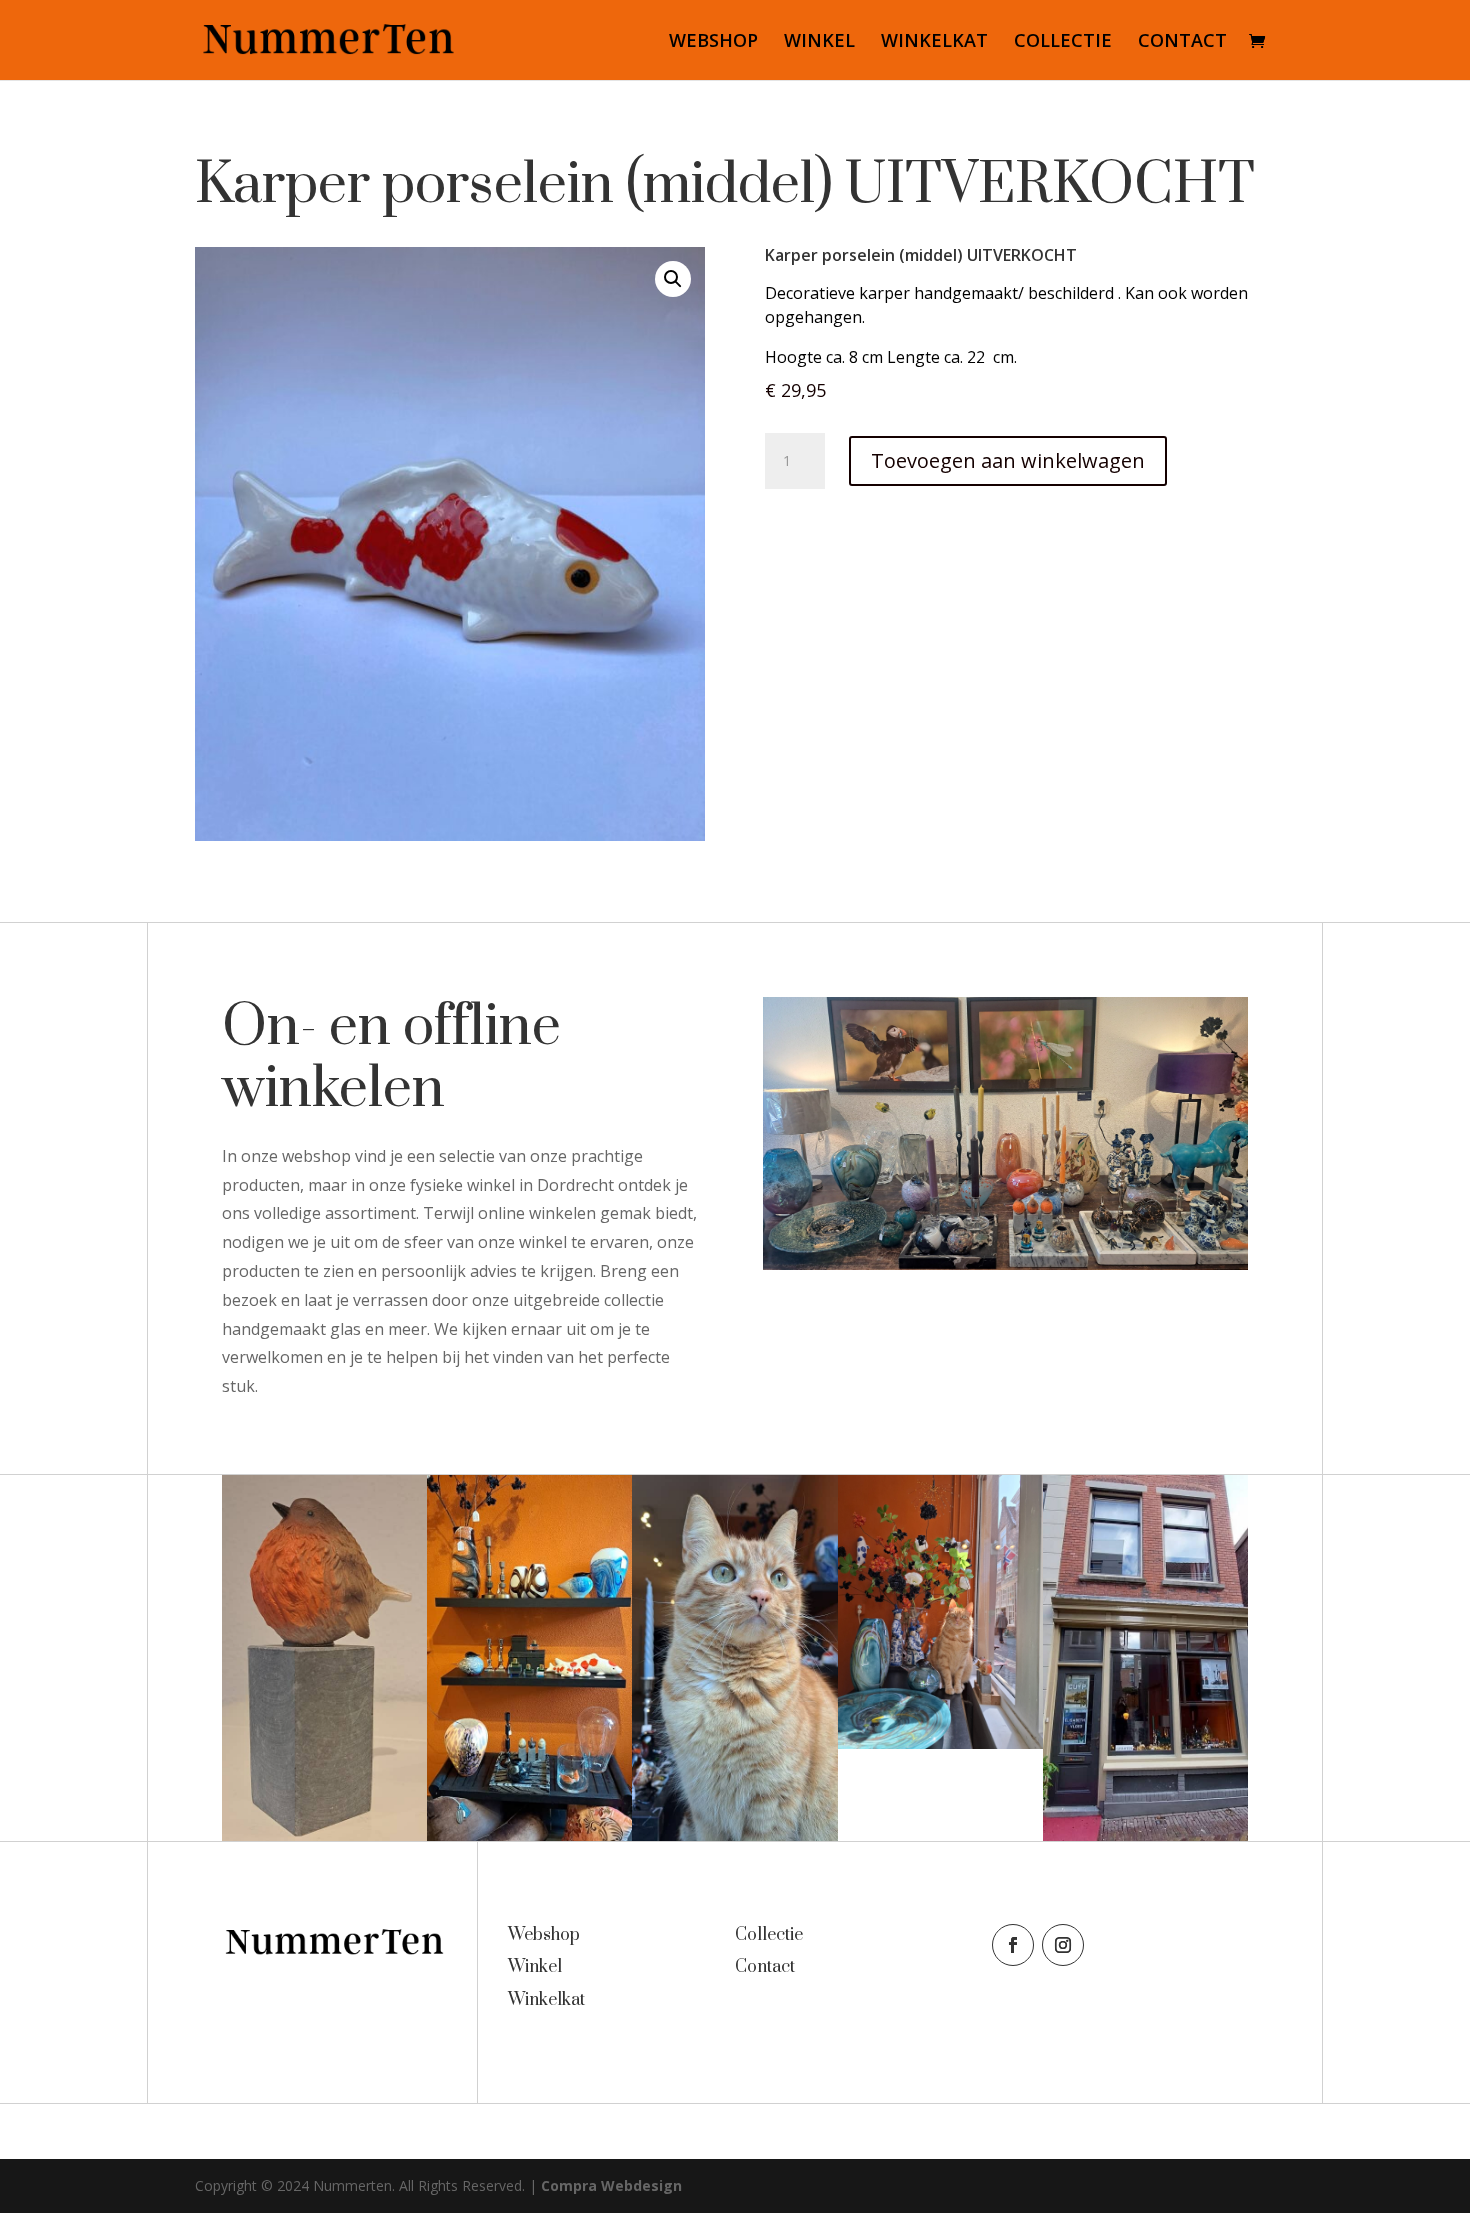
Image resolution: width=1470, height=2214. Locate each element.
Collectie (769, 1935)
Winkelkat (546, 2000)
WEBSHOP (713, 42)
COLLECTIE (1063, 42)
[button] (673, 279)
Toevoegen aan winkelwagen (1008, 460)
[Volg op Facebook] (1013, 1945)
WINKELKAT (934, 42)
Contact (765, 1967)
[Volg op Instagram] (1063, 1945)
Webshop (544, 1935)
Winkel (535, 1967)
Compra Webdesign (611, 2185)
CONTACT (1182, 42)
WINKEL (819, 42)
